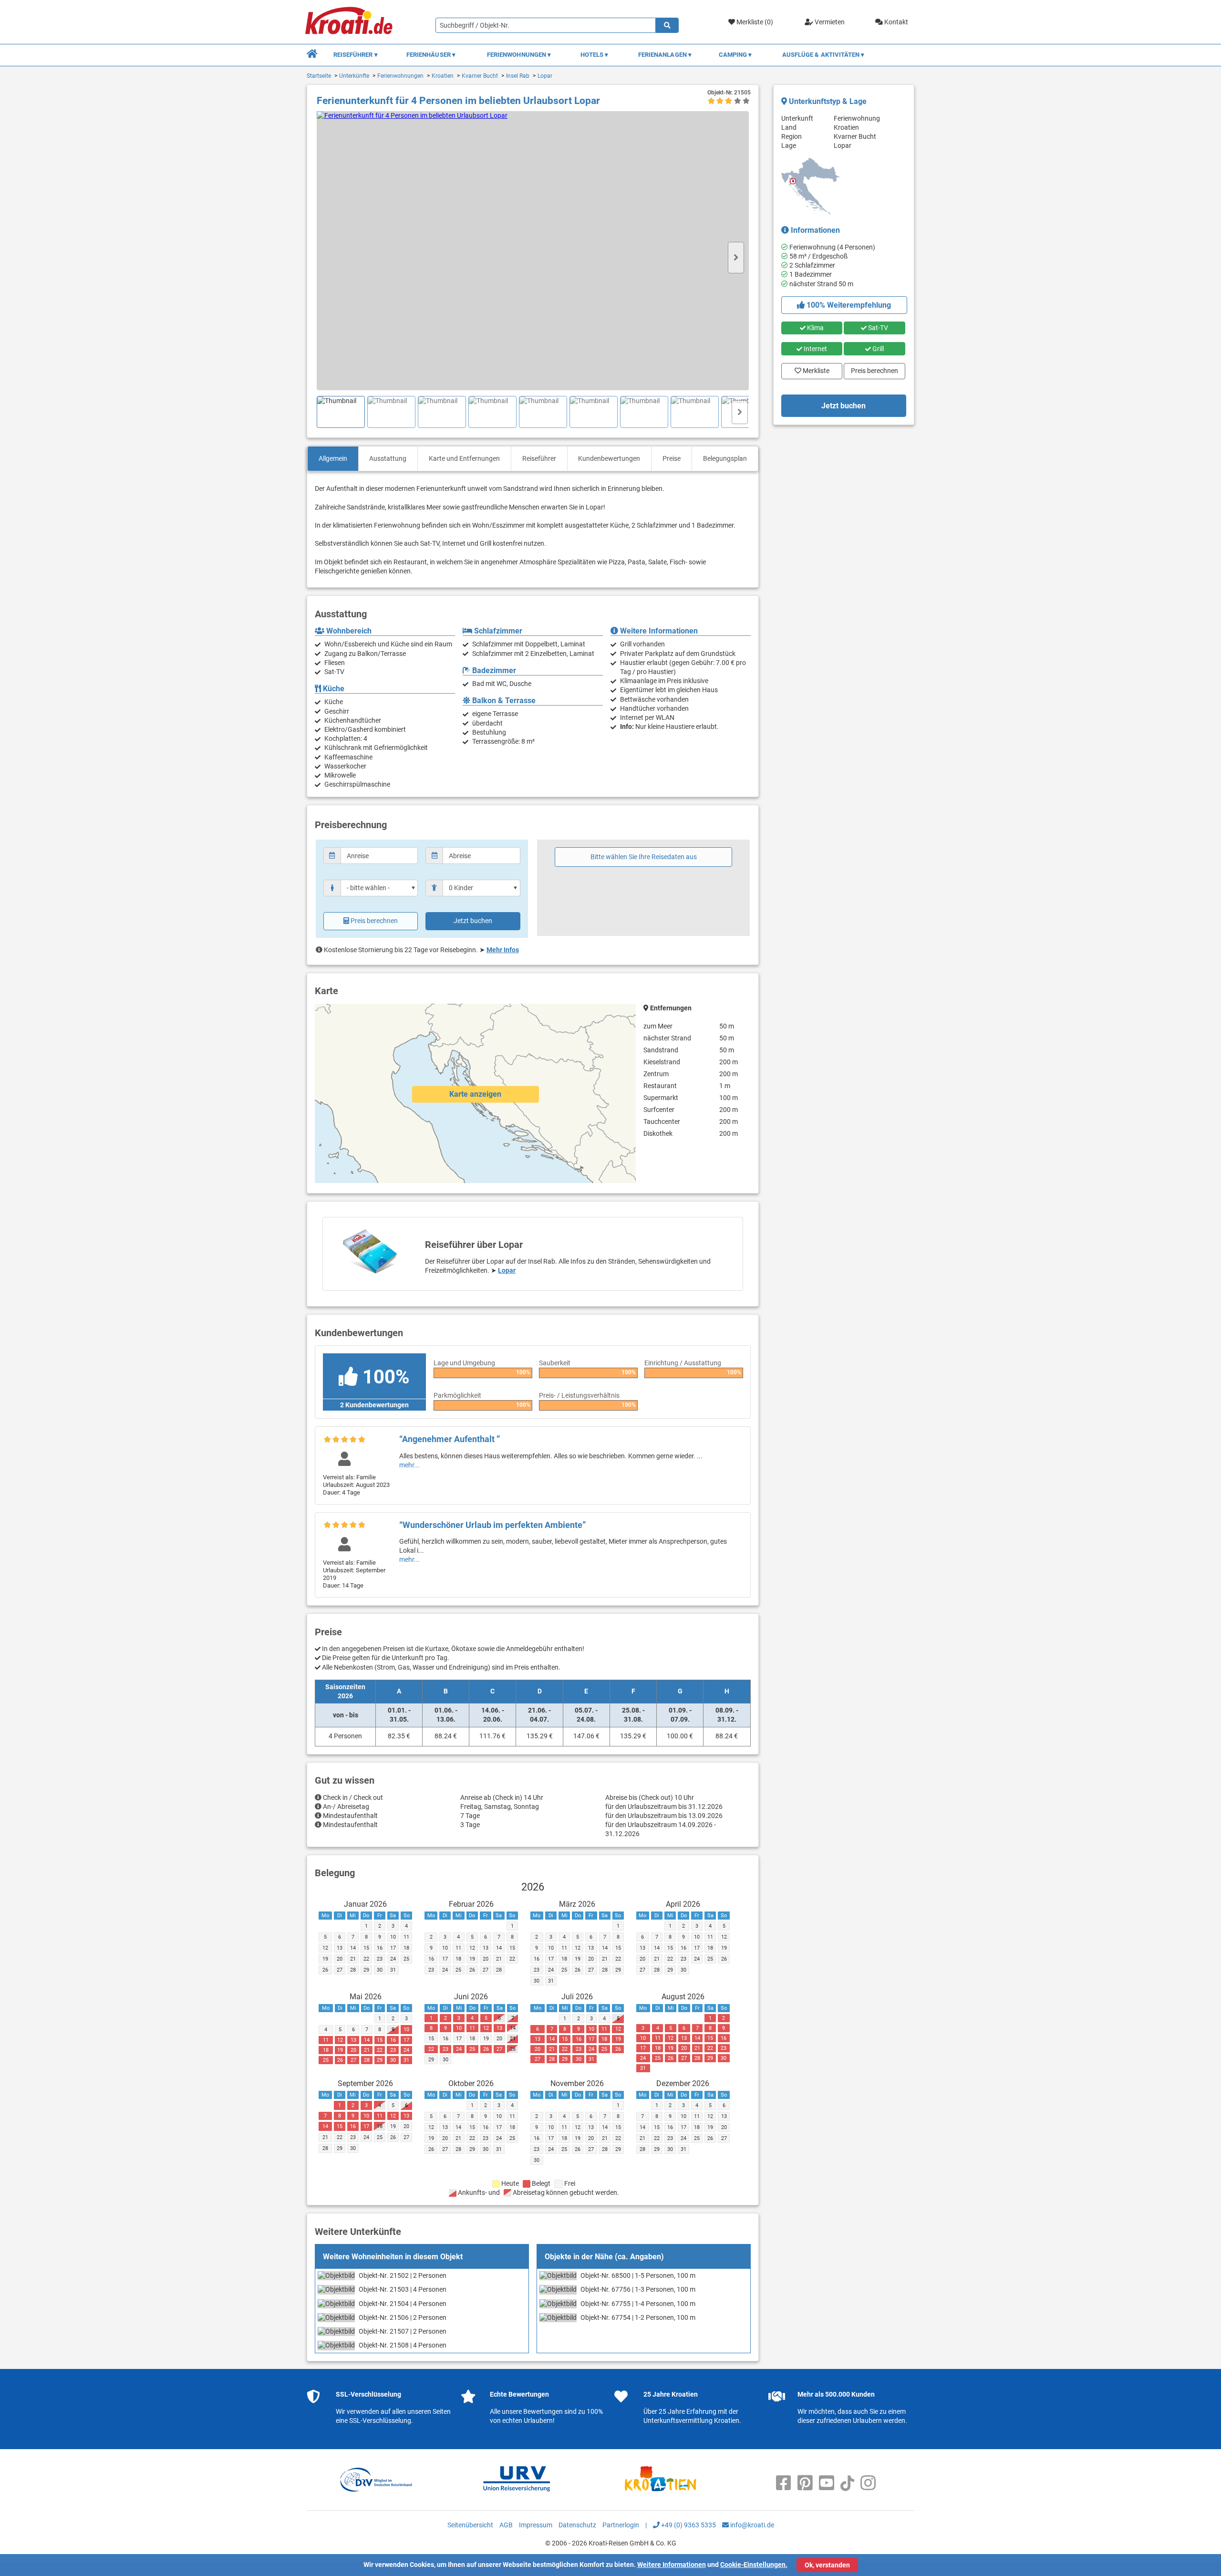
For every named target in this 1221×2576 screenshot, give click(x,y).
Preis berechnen (374, 921)
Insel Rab (518, 76)
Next (736, 258)
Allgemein (333, 458)
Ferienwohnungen (400, 76)
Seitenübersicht (470, 2525)
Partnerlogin (621, 2525)
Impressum (536, 2525)
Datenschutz (577, 2525)
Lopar (545, 76)
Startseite (319, 76)
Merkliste (813, 369)
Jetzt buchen (473, 921)
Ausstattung (388, 458)
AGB (506, 2525)
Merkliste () (754, 22)
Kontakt (895, 22)
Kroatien (443, 76)
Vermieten (829, 22)
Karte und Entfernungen (464, 458)
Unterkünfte (354, 76)
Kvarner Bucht (480, 76)
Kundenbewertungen (609, 458)
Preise (672, 458)
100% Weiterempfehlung (848, 305)
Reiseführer (539, 458)
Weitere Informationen (672, 2565)
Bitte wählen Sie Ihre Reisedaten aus (644, 857)
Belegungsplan (725, 458)
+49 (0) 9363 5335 (688, 2525)
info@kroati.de (751, 2525)
